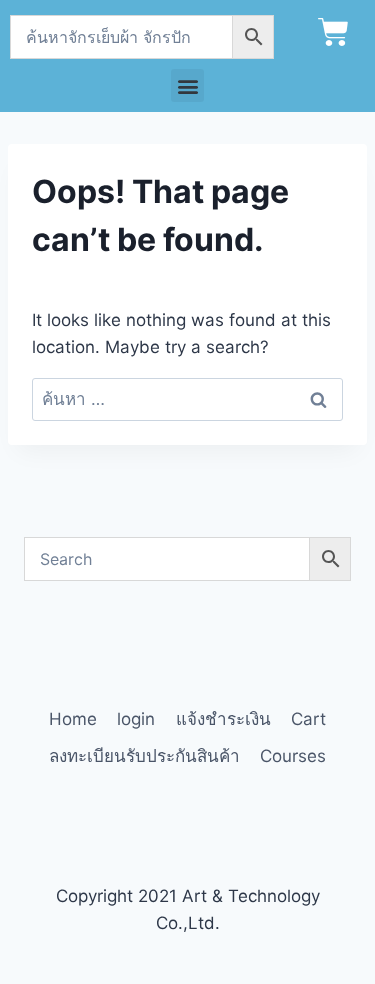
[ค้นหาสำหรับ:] (187, 399)
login (136, 719)
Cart (308, 719)
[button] (187, 85)
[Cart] (333, 32)
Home (73, 719)
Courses (293, 756)
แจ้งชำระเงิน (223, 719)
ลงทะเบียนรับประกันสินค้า (144, 756)
